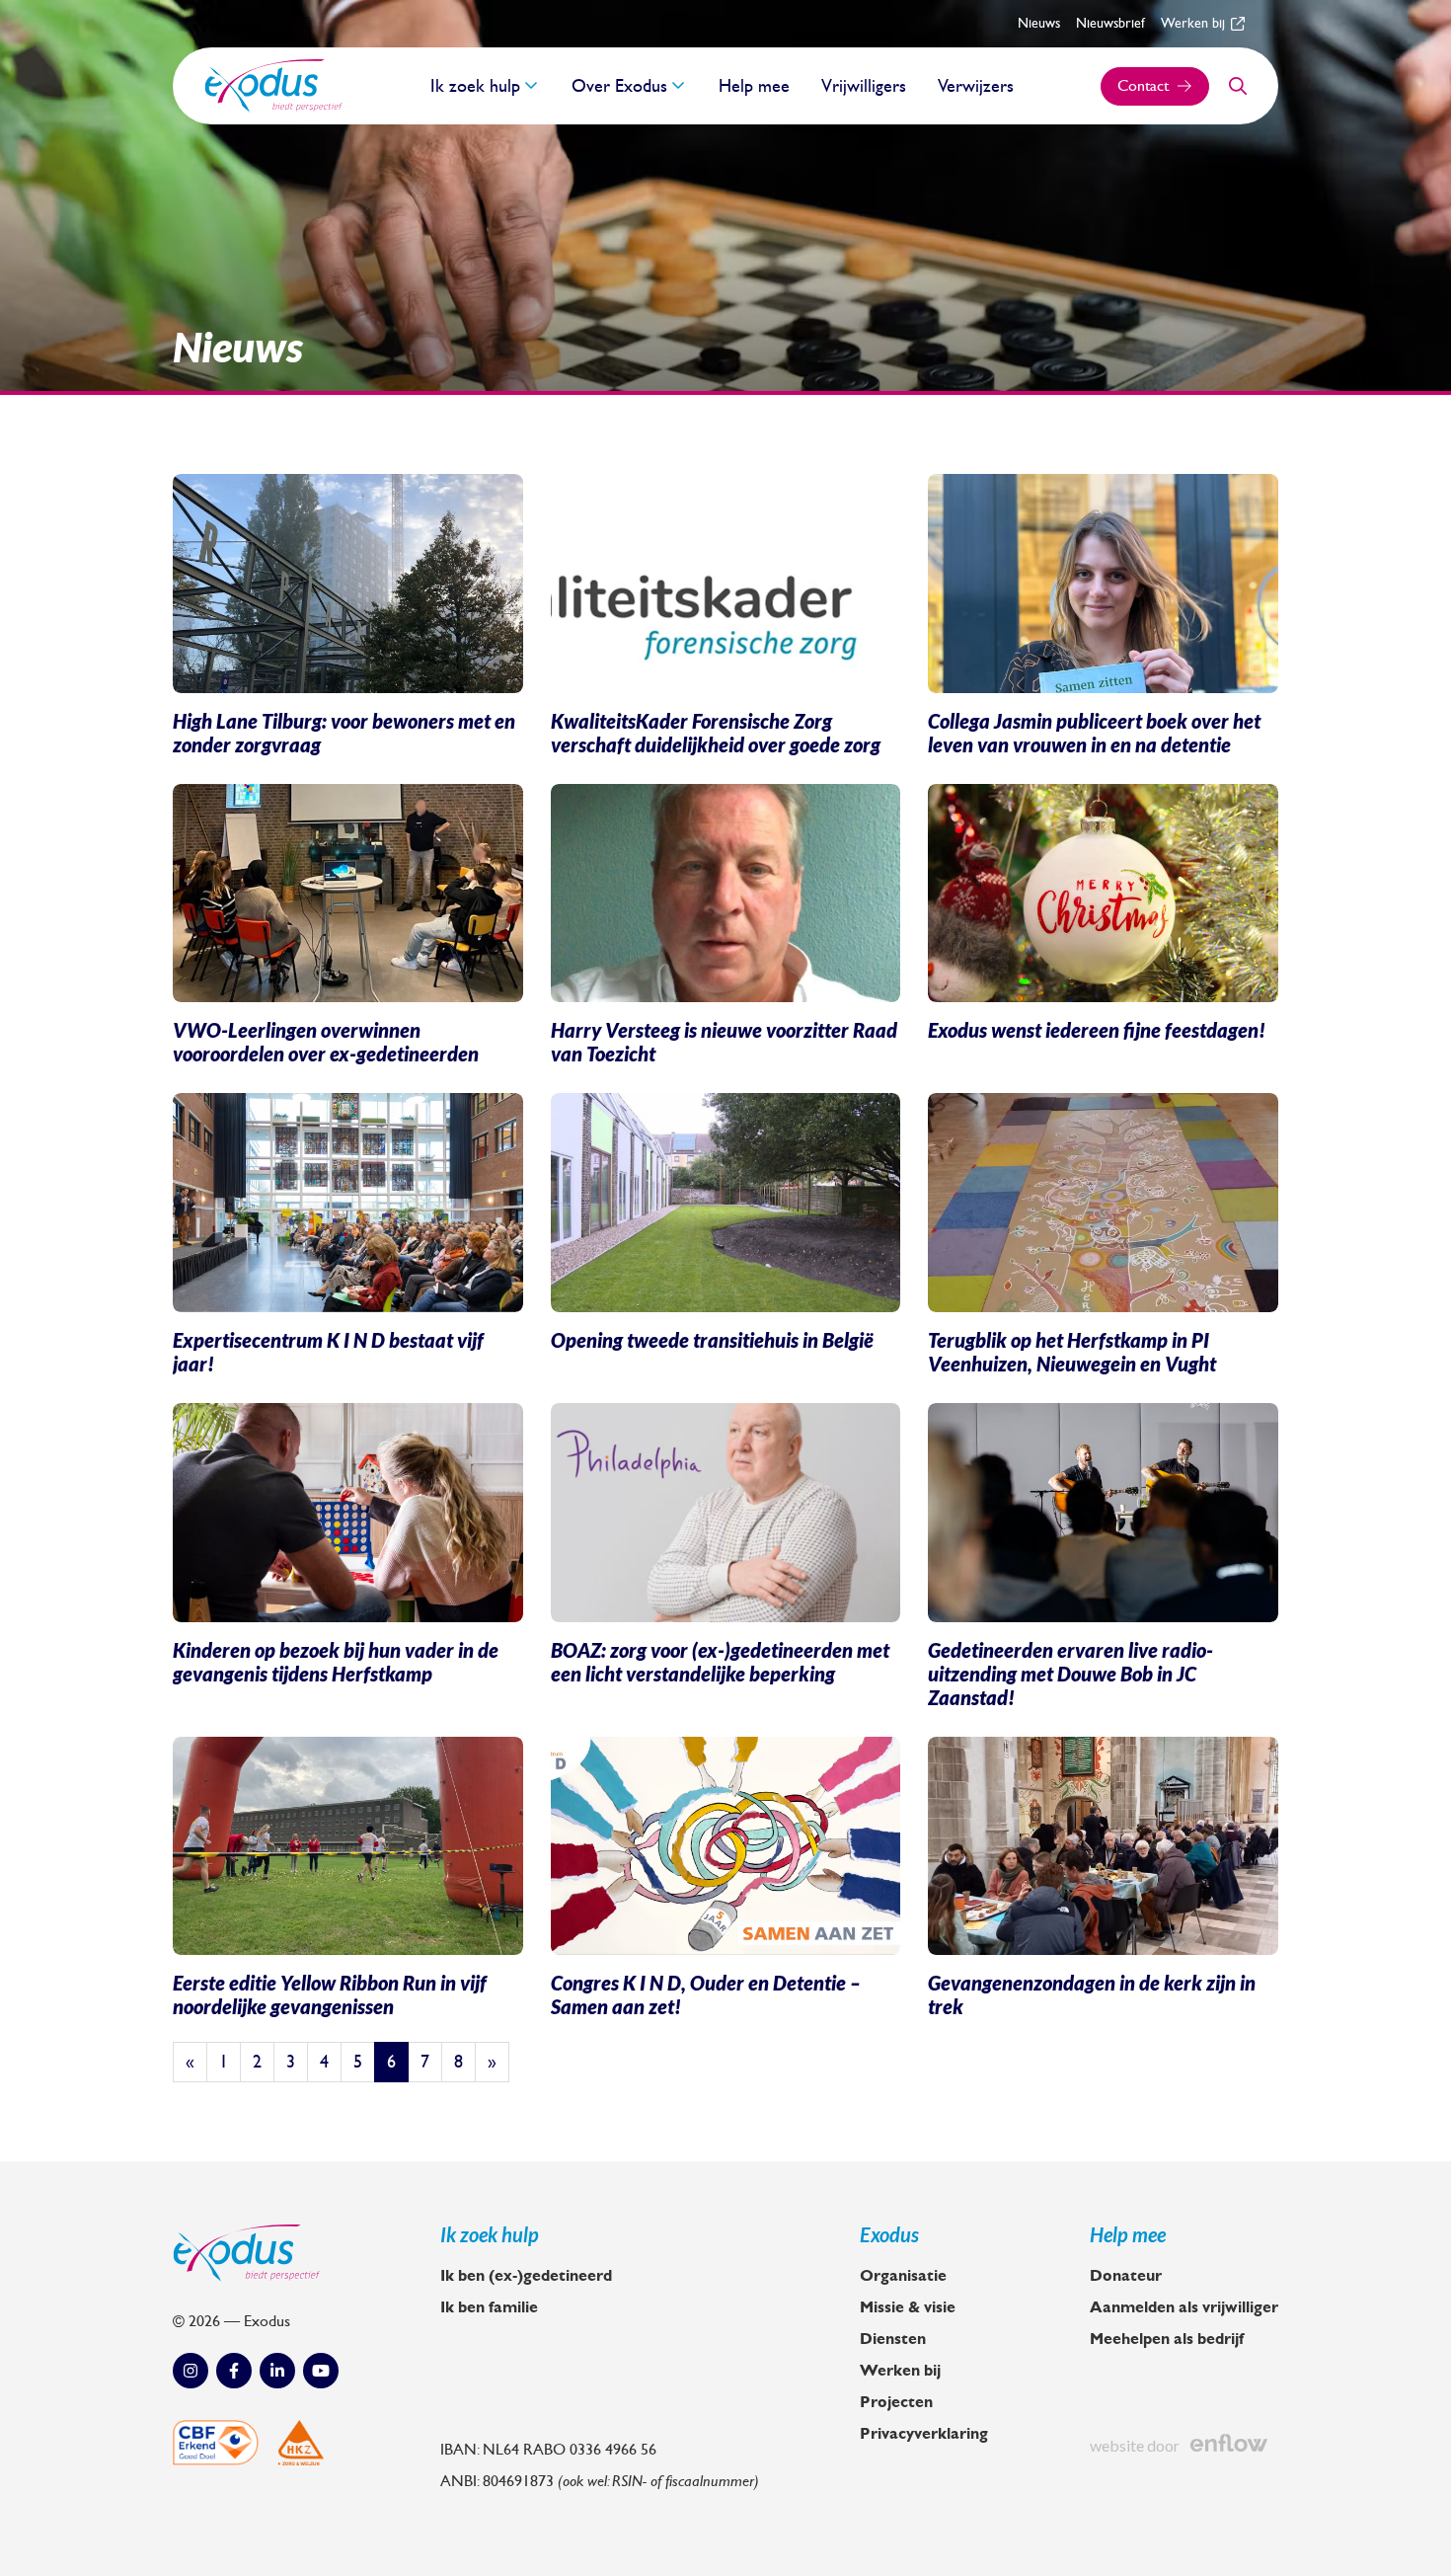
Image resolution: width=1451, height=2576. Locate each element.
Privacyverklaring (924, 2434)
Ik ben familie (489, 2307)
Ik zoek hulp (475, 86)
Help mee (754, 86)
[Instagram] (191, 2371)
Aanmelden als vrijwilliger (1184, 2307)
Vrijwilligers (864, 86)
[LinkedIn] (277, 2371)
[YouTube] (321, 2371)
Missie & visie (908, 2307)
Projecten (896, 2402)
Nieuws (1039, 23)
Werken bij (1193, 23)
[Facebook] (234, 2371)
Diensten (893, 2339)
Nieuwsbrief (1110, 23)
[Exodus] (273, 86)
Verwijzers (976, 86)
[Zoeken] (1238, 86)
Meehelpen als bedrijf (1167, 2339)
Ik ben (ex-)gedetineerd (526, 2276)
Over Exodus (619, 86)
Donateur (1126, 2276)
